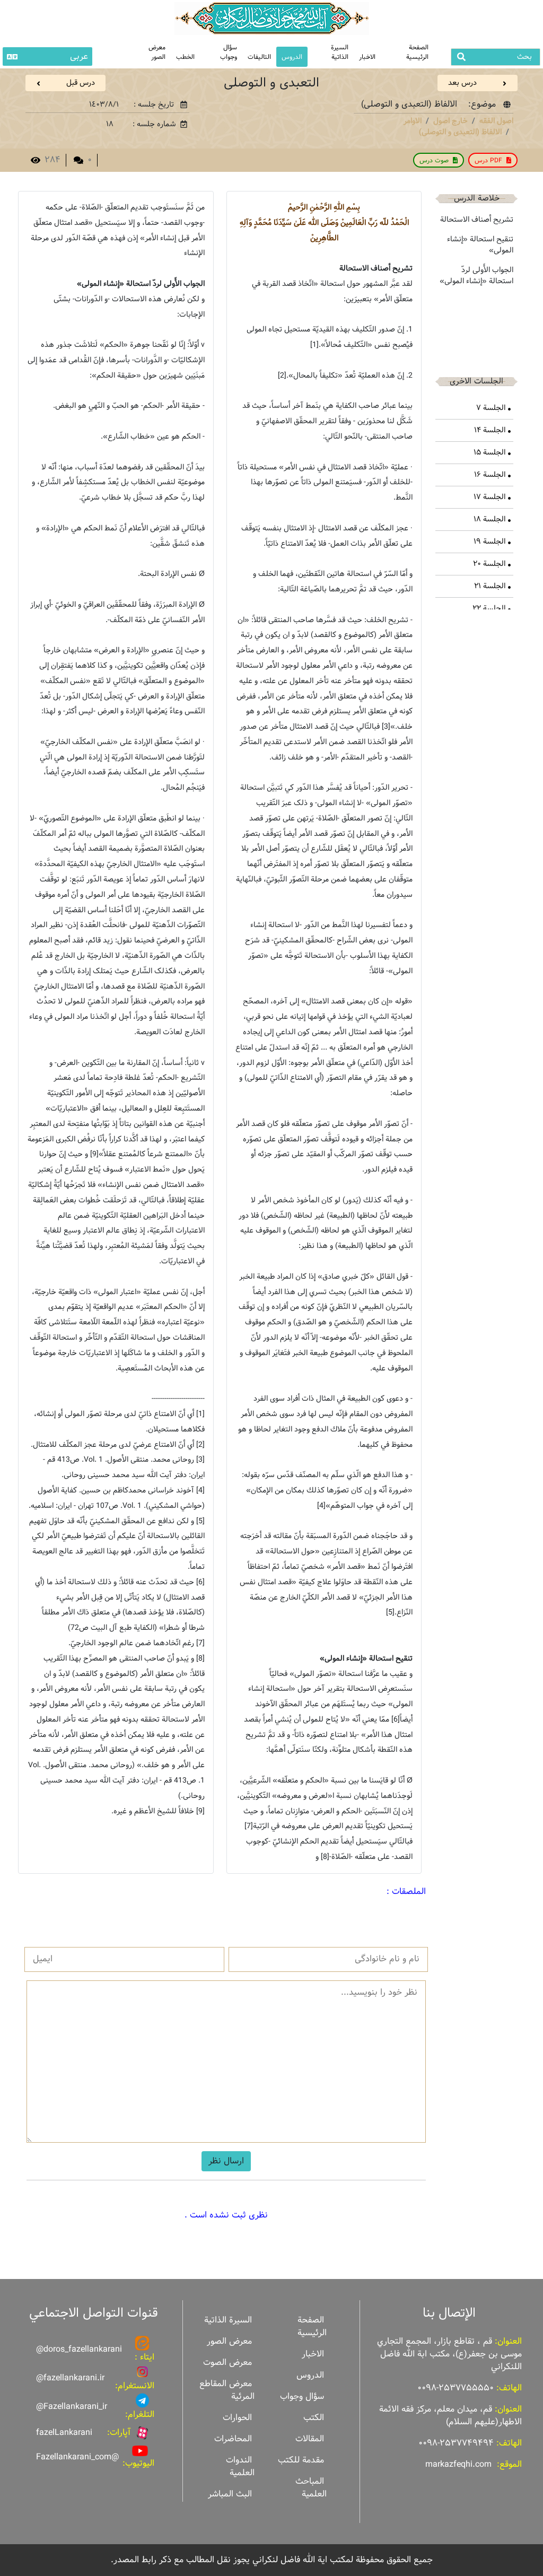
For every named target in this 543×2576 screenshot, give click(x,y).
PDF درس (488, 160)
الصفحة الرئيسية (417, 52)
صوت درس (434, 160)
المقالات (310, 2439)
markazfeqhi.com (458, 2464)
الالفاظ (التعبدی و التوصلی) (460, 132)
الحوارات (237, 2418)
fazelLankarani (64, 2433)
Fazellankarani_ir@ (72, 2407)
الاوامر (413, 121)
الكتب (314, 2418)
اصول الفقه (496, 121)
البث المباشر (230, 2494)
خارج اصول (450, 121)
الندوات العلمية (240, 2466)
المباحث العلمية (311, 2488)
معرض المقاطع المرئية (227, 2390)
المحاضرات (233, 2439)
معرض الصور (229, 2341)
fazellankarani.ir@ (70, 2378)
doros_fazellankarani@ (79, 2349)
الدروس (292, 57)
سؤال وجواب (229, 52)
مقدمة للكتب (301, 2460)
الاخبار (367, 57)
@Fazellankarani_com (77, 2457)
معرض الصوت (227, 2363)
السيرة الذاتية (340, 52)
